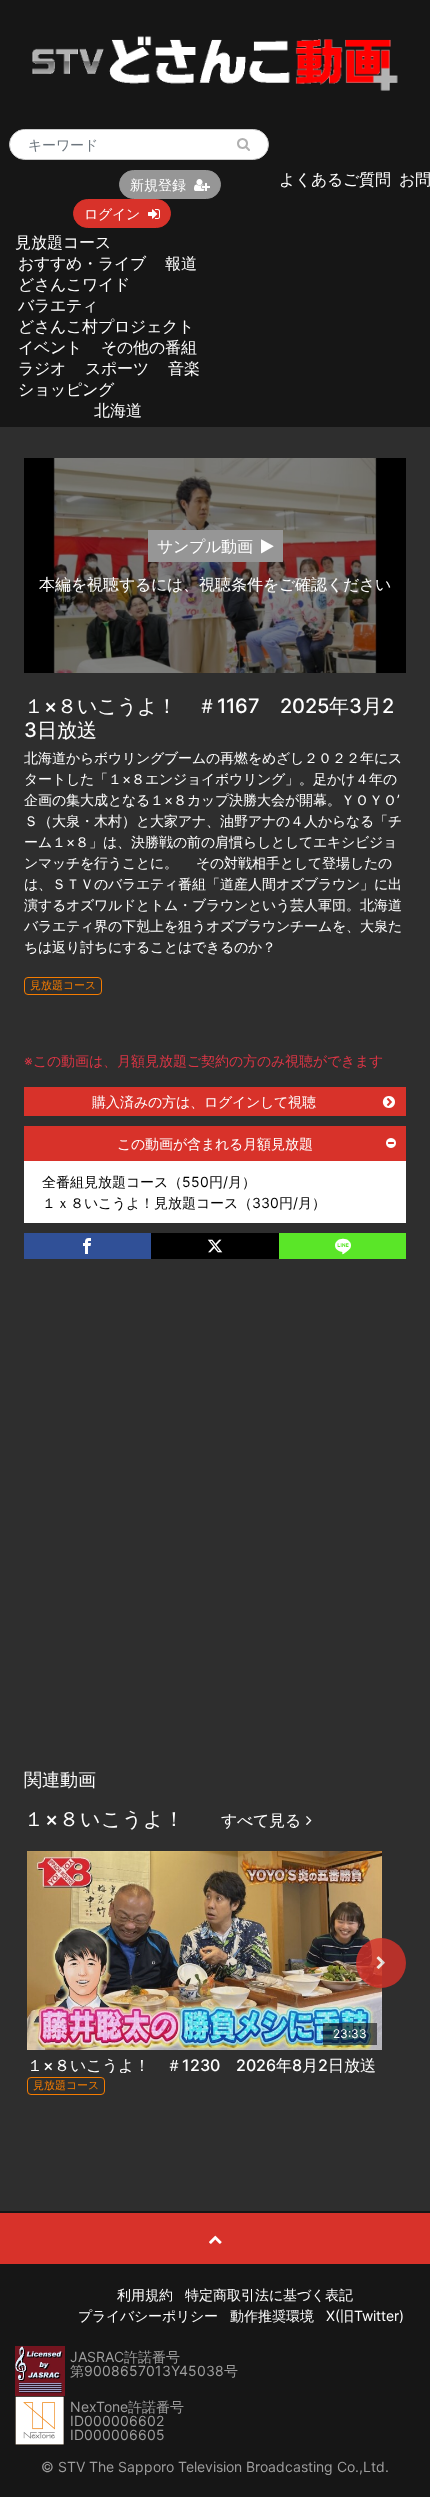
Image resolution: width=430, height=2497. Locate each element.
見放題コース (63, 242)
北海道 (118, 410)
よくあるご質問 (335, 179)
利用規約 (145, 2294)
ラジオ (42, 368)
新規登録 (158, 184)
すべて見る (263, 1820)
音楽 (184, 368)
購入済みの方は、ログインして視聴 (204, 1101)
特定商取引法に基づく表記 (269, 2294)
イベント (50, 347)
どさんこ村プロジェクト (106, 326)
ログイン (112, 213)
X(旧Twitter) (365, 2315)
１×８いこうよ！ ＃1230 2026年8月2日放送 (201, 2065)
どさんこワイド (74, 284)
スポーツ (117, 368)
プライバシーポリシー (148, 2315)
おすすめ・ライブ (82, 263)
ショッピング (66, 389)
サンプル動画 (205, 546)
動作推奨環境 (272, 2315)
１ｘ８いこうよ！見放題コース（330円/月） (184, 1202)
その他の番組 (149, 347)
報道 (181, 263)
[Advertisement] (215, 1534)
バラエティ (58, 305)
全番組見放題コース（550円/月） (149, 1181)
